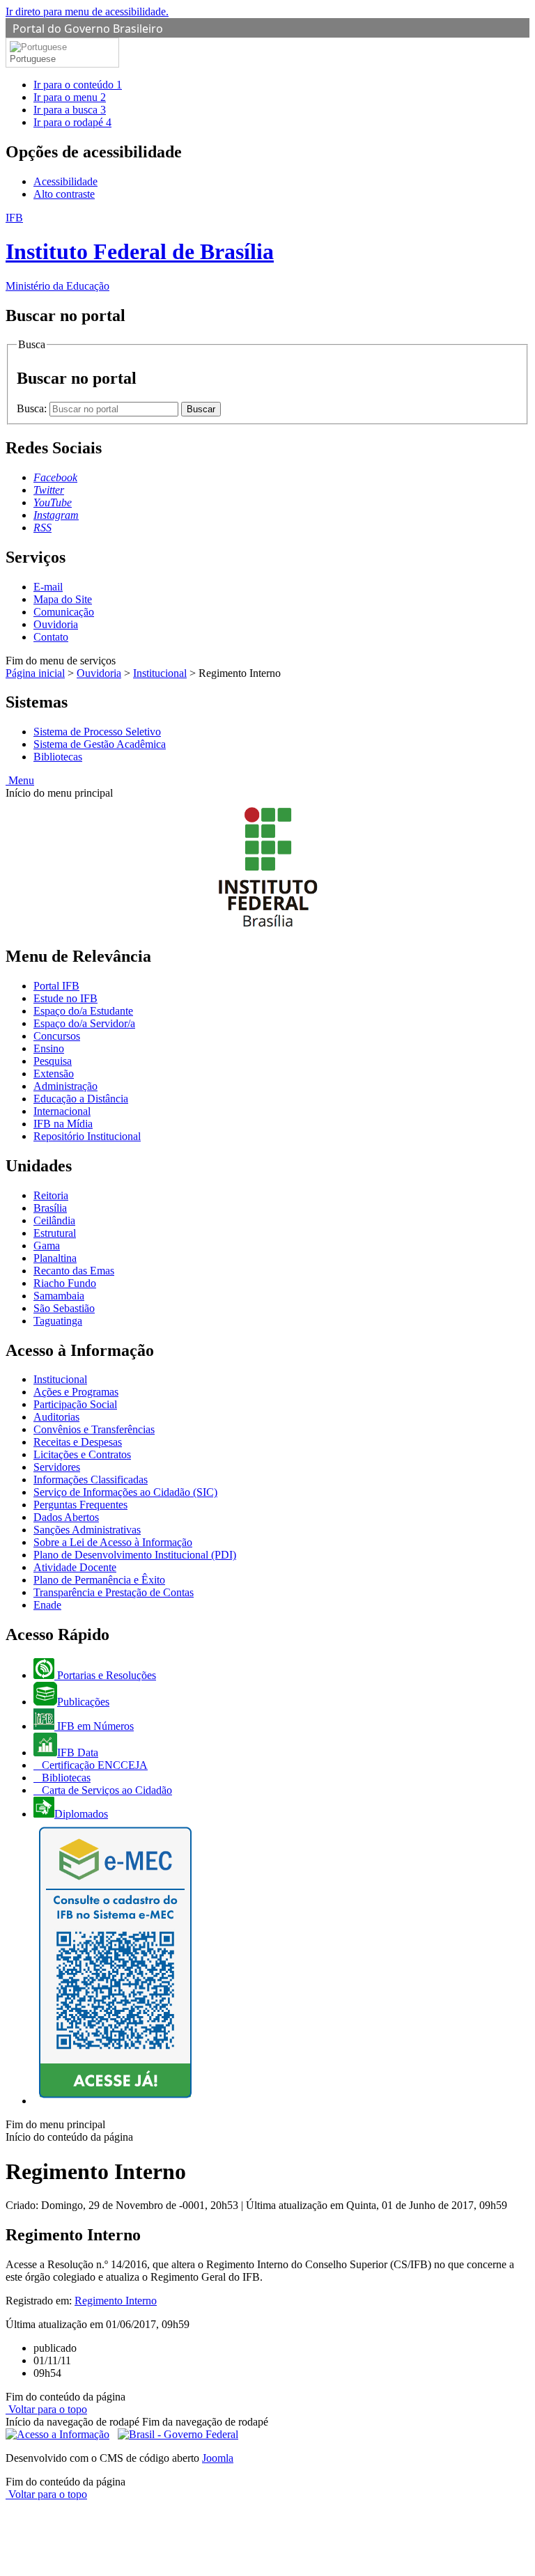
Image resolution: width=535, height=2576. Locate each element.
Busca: (33, 408)
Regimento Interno (116, 2301)
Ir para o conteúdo (78, 85)
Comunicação (64, 612)
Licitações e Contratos (82, 1454)
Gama (47, 1246)
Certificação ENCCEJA (93, 1765)
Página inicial (35, 673)
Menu (20, 780)
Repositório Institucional (87, 1136)
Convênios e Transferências (94, 1429)
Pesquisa (53, 1061)
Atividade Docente (75, 1567)
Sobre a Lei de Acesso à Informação (113, 1542)
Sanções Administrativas (87, 1530)
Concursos (57, 1036)
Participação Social (75, 1404)
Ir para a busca (70, 110)
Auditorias (56, 1417)
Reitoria (51, 1195)
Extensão (54, 1074)
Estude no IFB (65, 998)
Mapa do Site (63, 599)
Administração (65, 1086)
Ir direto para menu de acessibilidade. (87, 11)
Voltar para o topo (46, 2409)
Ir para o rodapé (72, 122)
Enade (47, 1605)
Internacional (62, 1111)
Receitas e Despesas (78, 1442)
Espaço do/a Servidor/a (84, 1023)
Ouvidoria (56, 624)
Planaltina (55, 1258)
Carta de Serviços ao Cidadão (106, 1790)
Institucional (160, 673)
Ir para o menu (70, 97)
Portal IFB (56, 986)
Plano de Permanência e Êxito (99, 1580)
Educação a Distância (81, 1099)
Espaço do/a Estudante (83, 1011)
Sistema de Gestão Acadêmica (100, 744)
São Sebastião (64, 1308)
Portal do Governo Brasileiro (88, 29)
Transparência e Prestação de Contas (114, 1592)
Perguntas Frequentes (80, 1505)
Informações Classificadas (91, 1480)
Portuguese (33, 59)
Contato (51, 637)
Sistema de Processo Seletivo (97, 732)
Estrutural (55, 1233)
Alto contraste (64, 194)
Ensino (49, 1048)
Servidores (57, 1467)
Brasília (50, 1208)
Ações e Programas (76, 1392)
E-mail (48, 587)
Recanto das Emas (74, 1271)
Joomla (218, 2458)
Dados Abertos (66, 1517)
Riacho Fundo (65, 1283)
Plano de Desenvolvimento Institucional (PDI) (135, 1555)
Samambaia (59, 1296)
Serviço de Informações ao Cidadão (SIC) (125, 1492)
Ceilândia (54, 1220)
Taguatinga (58, 1321)
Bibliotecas (58, 757)
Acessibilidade (65, 181)
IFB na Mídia (63, 1124)
